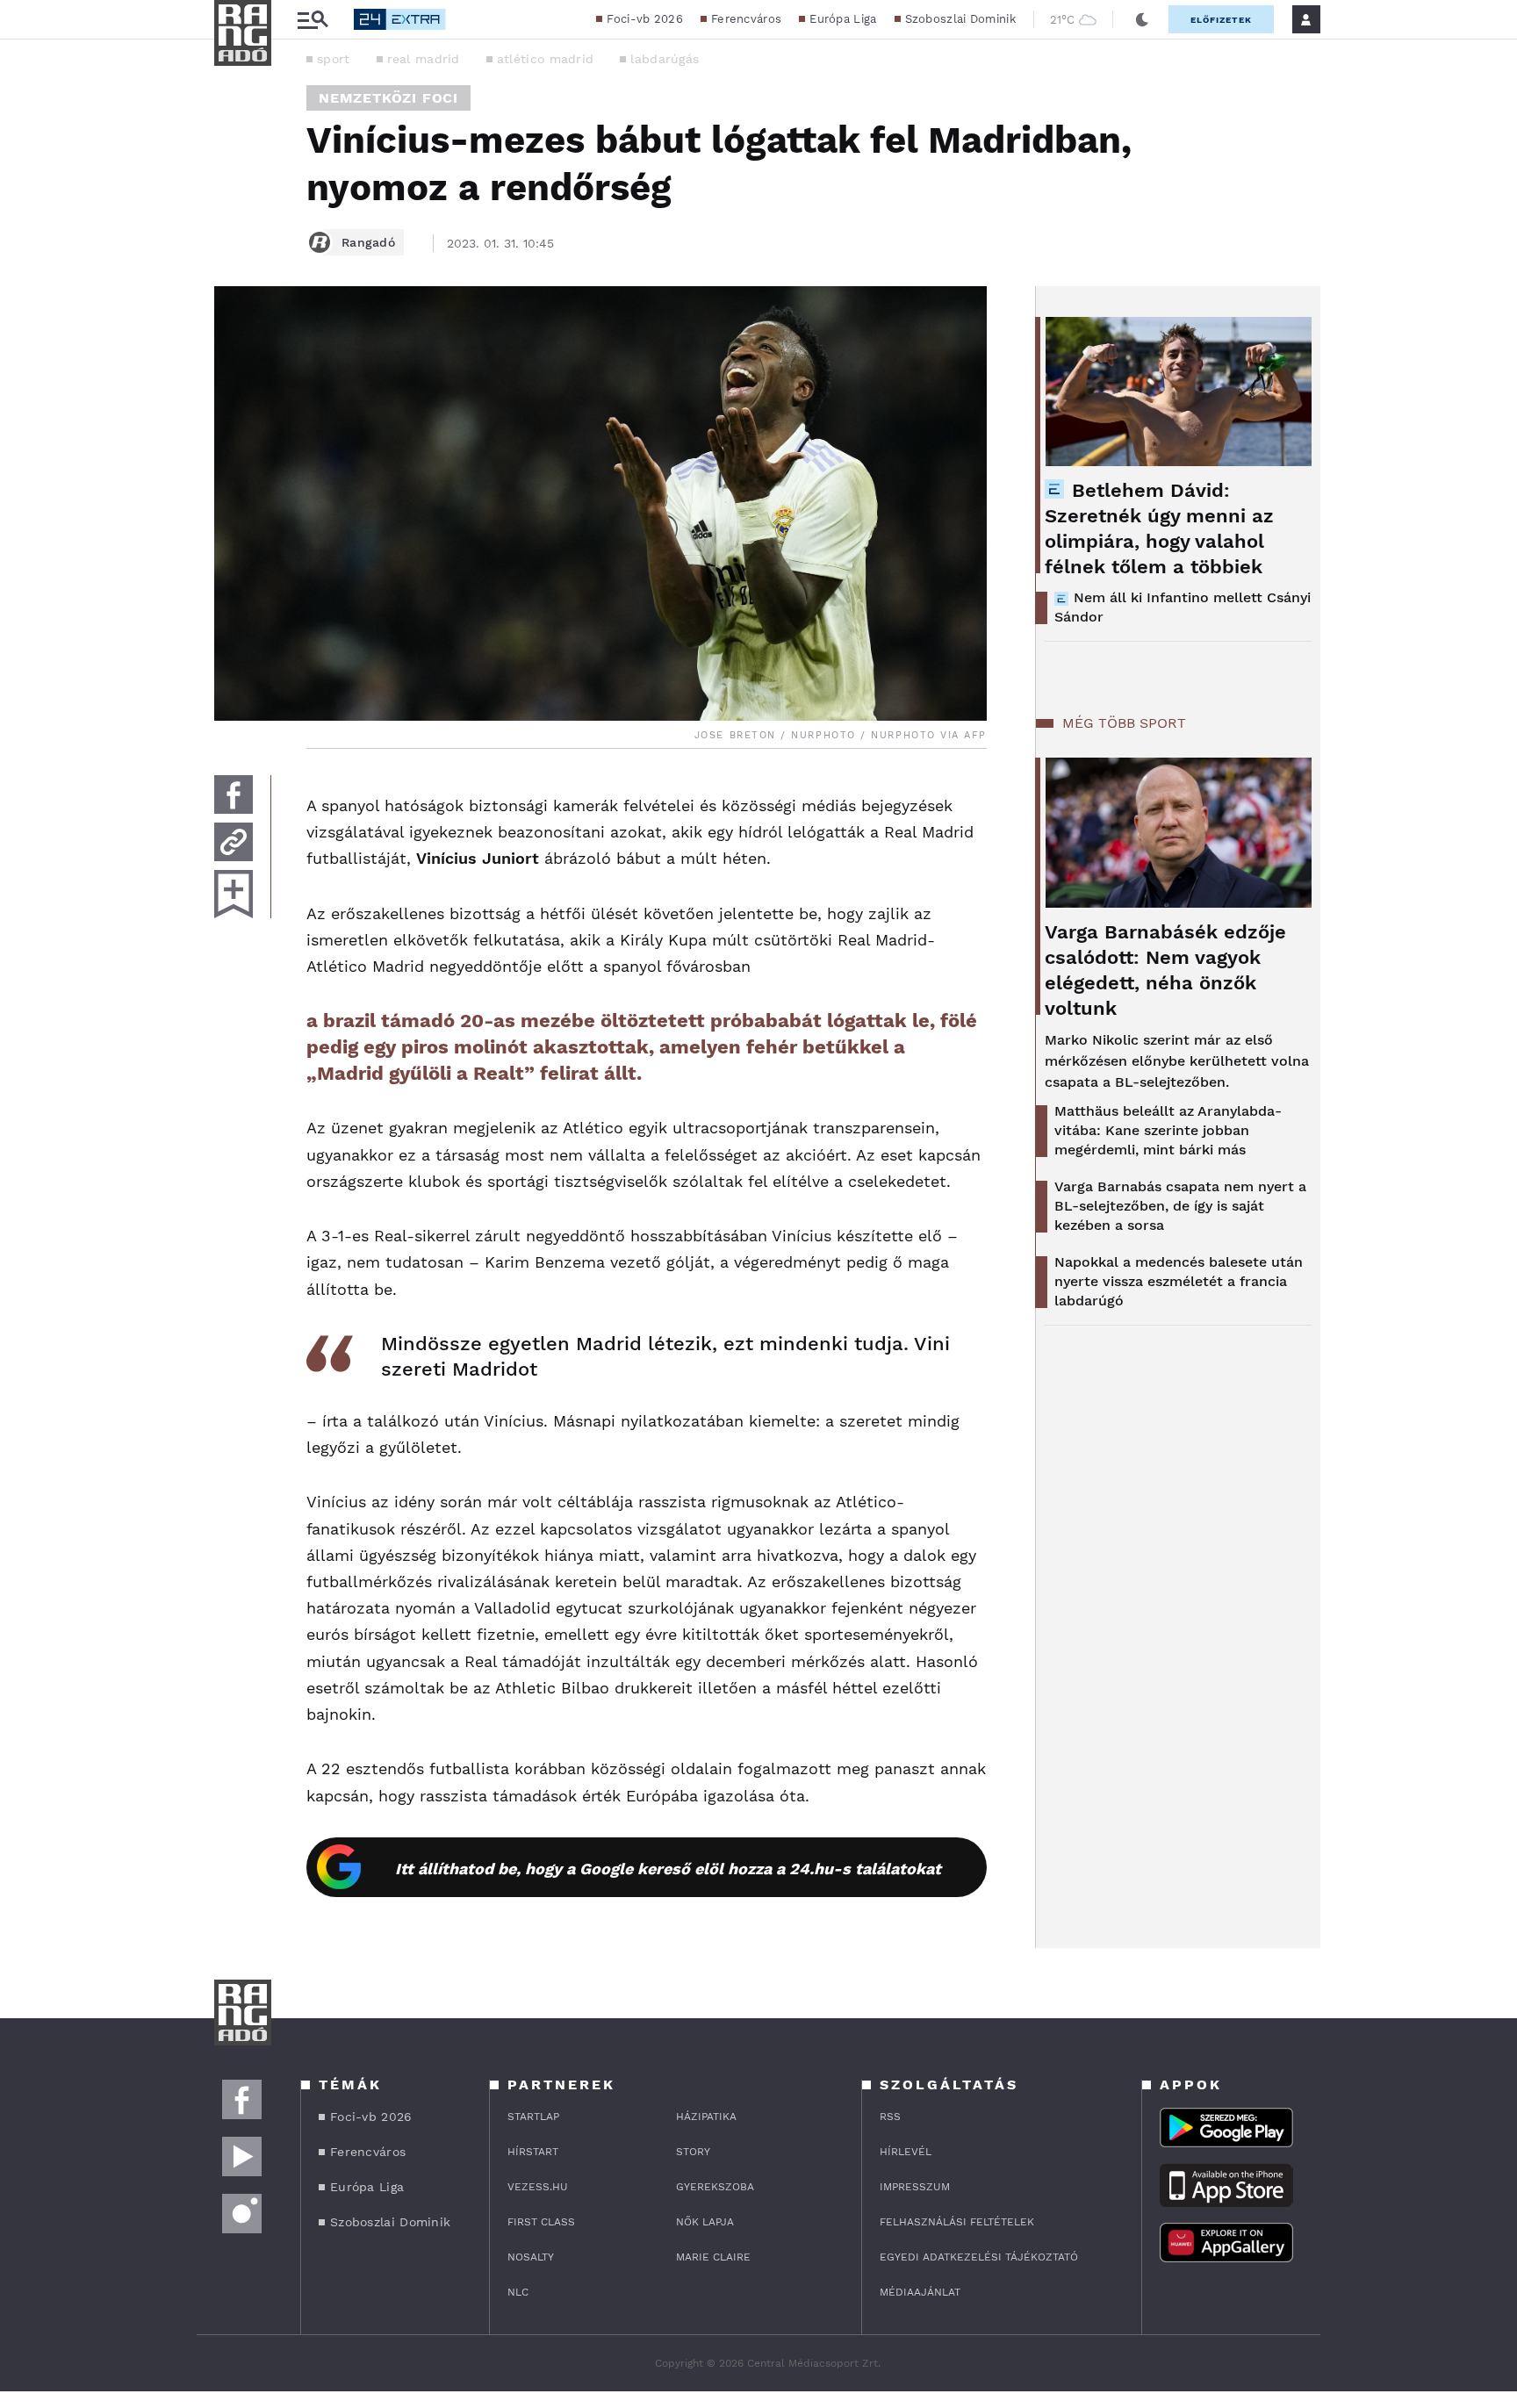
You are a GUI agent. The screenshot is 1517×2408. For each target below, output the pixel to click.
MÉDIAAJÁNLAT (920, 2292)
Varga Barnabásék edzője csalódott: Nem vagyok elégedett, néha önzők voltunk (1165, 970)
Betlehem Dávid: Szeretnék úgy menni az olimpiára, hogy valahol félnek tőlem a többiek (1159, 528)
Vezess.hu (538, 2187)
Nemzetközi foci (388, 98)
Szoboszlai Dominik (960, 19)
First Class (541, 2222)
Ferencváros (746, 19)
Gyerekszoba (715, 2187)
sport (334, 59)
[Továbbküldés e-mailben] (234, 842)
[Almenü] (313, 20)
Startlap (533, 2117)
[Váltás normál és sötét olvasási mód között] (1142, 19)
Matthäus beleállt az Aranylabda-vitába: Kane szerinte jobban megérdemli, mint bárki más (1168, 1130)
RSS (890, 2117)
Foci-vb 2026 (645, 19)
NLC (518, 2292)
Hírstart (533, 2152)
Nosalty (531, 2257)
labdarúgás (665, 59)
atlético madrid (546, 59)
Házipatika (706, 2117)
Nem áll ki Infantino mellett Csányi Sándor (1183, 607)
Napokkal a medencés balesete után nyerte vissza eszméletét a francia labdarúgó (1179, 1281)
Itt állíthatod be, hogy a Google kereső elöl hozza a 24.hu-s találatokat (668, 1869)
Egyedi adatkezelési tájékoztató (979, 2257)
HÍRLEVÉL (906, 2152)
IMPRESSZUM (915, 2187)
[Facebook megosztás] (234, 794)
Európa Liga (843, 19)
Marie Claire (713, 2257)
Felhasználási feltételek (957, 2222)
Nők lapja (705, 2222)
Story (693, 2152)
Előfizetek (1221, 20)
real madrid (424, 59)
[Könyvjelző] (234, 894)
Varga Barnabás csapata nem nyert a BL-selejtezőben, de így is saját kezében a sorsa (1180, 1206)
